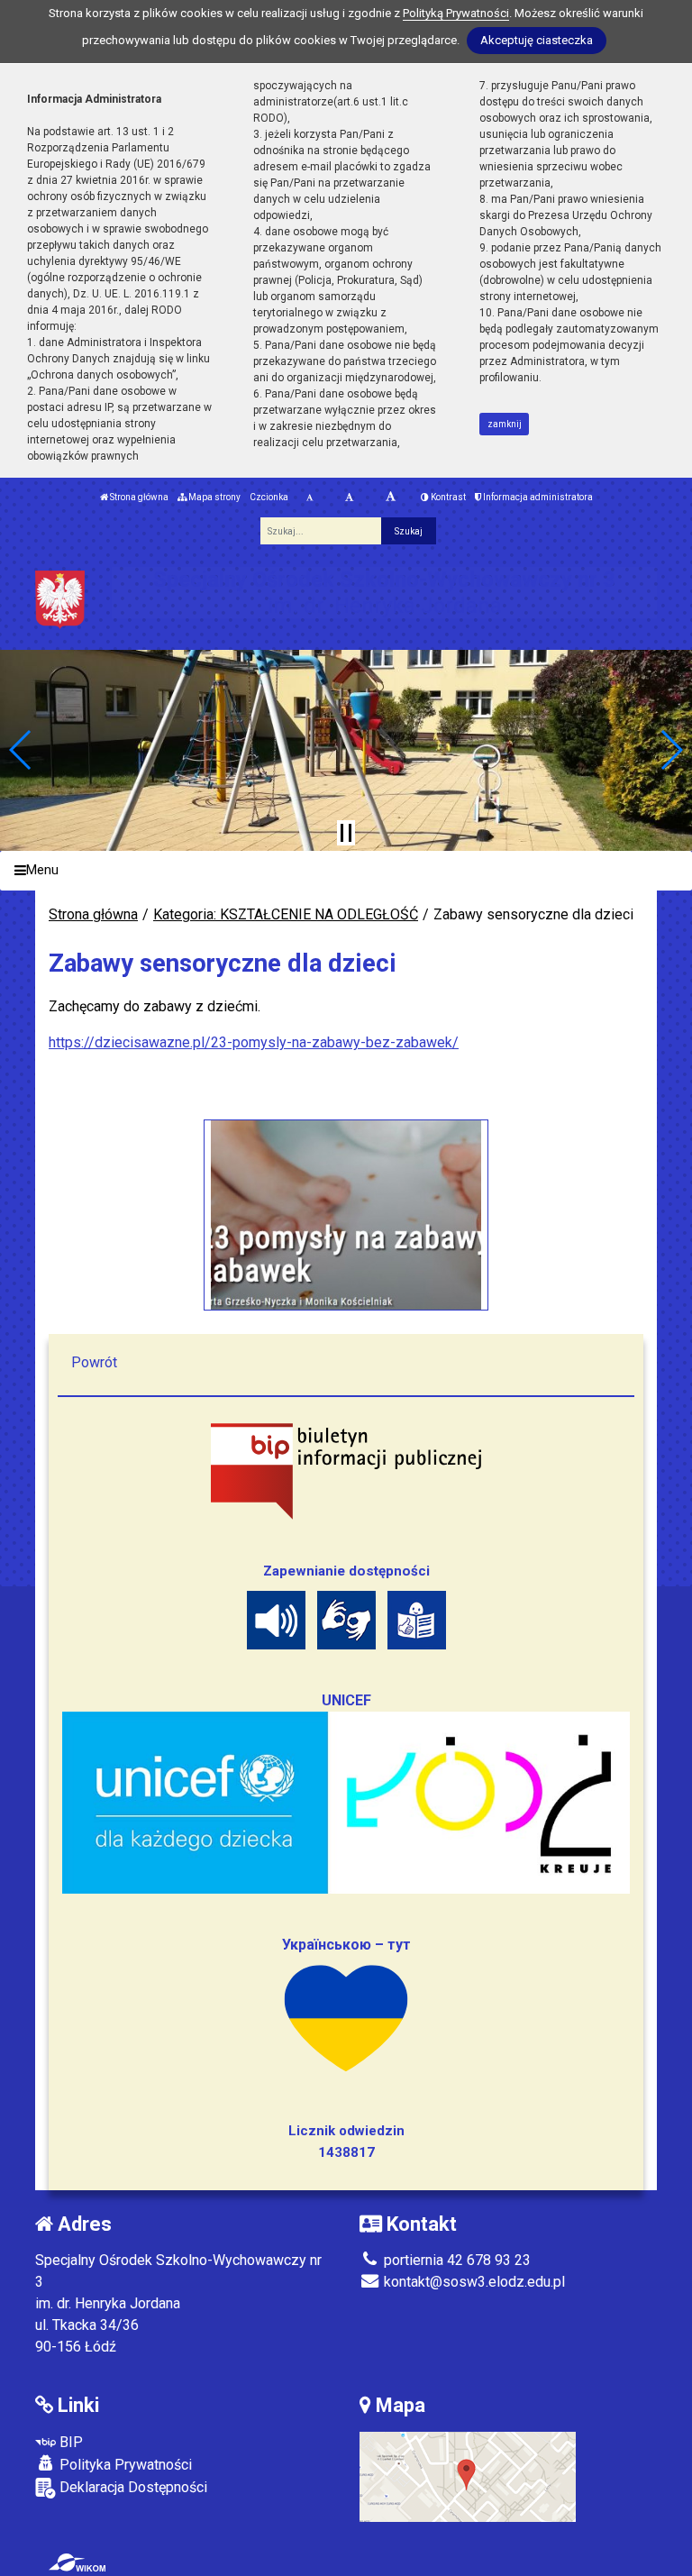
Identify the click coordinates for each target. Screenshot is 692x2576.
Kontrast (447, 497)
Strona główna (138, 497)
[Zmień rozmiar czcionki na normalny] (310, 498)
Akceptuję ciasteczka (537, 40)
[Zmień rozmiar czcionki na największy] (391, 498)
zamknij (505, 424)
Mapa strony (214, 497)
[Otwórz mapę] (468, 2476)
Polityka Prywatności (124, 2465)
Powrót (94, 1362)
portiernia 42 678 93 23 (455, 2260)
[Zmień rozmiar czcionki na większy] (349, 498)
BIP (69, 2442)
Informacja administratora (537, 497)
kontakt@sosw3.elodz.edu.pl (473, 2282)
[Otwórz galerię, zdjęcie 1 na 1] (346, 1215)
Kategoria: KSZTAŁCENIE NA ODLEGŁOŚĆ (286, 914)
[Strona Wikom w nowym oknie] (77, 2562)
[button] (21, 750)
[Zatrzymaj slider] (346, 833)
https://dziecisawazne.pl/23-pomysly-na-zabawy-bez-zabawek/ (254, 1042)
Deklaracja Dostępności (132, 2487)
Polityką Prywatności (456, 13)
